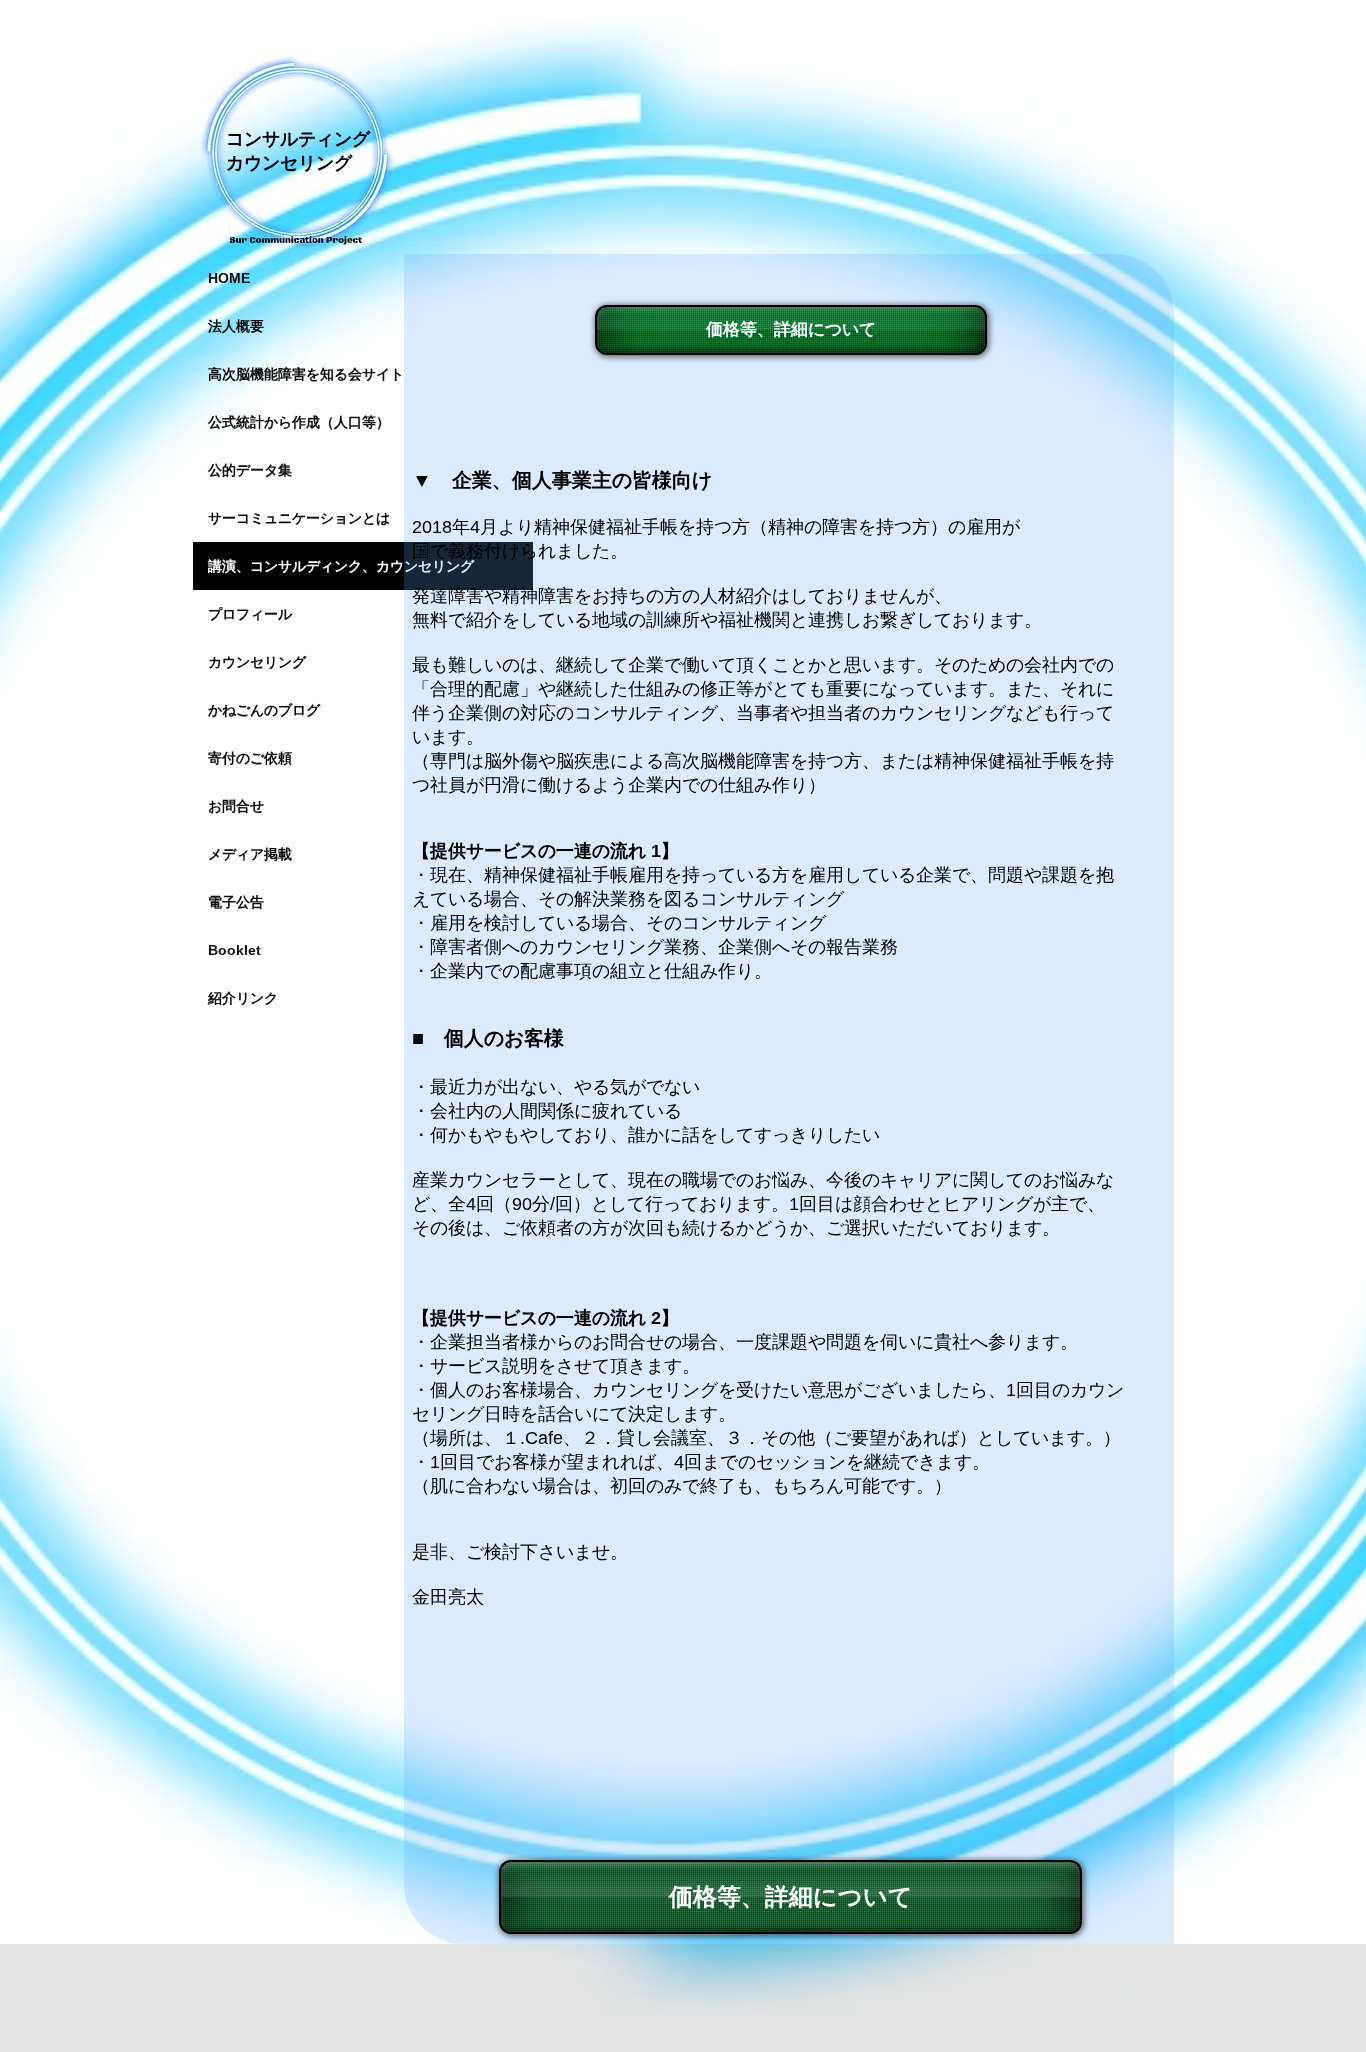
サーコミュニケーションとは (299, 518)
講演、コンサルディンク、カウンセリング (341, 566)
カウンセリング (257, 662)
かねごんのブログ (264, 710)
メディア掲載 (250, 854)
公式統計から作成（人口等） (299, 422)
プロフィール (250, 614)
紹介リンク (243, 998)
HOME (229, 278)
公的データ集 (250, 470)
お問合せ (236, 806)
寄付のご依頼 (250, 758)
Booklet (234, 950)
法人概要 (236, 326)
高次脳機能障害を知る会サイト (306, 374)
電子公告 (236, 902)
